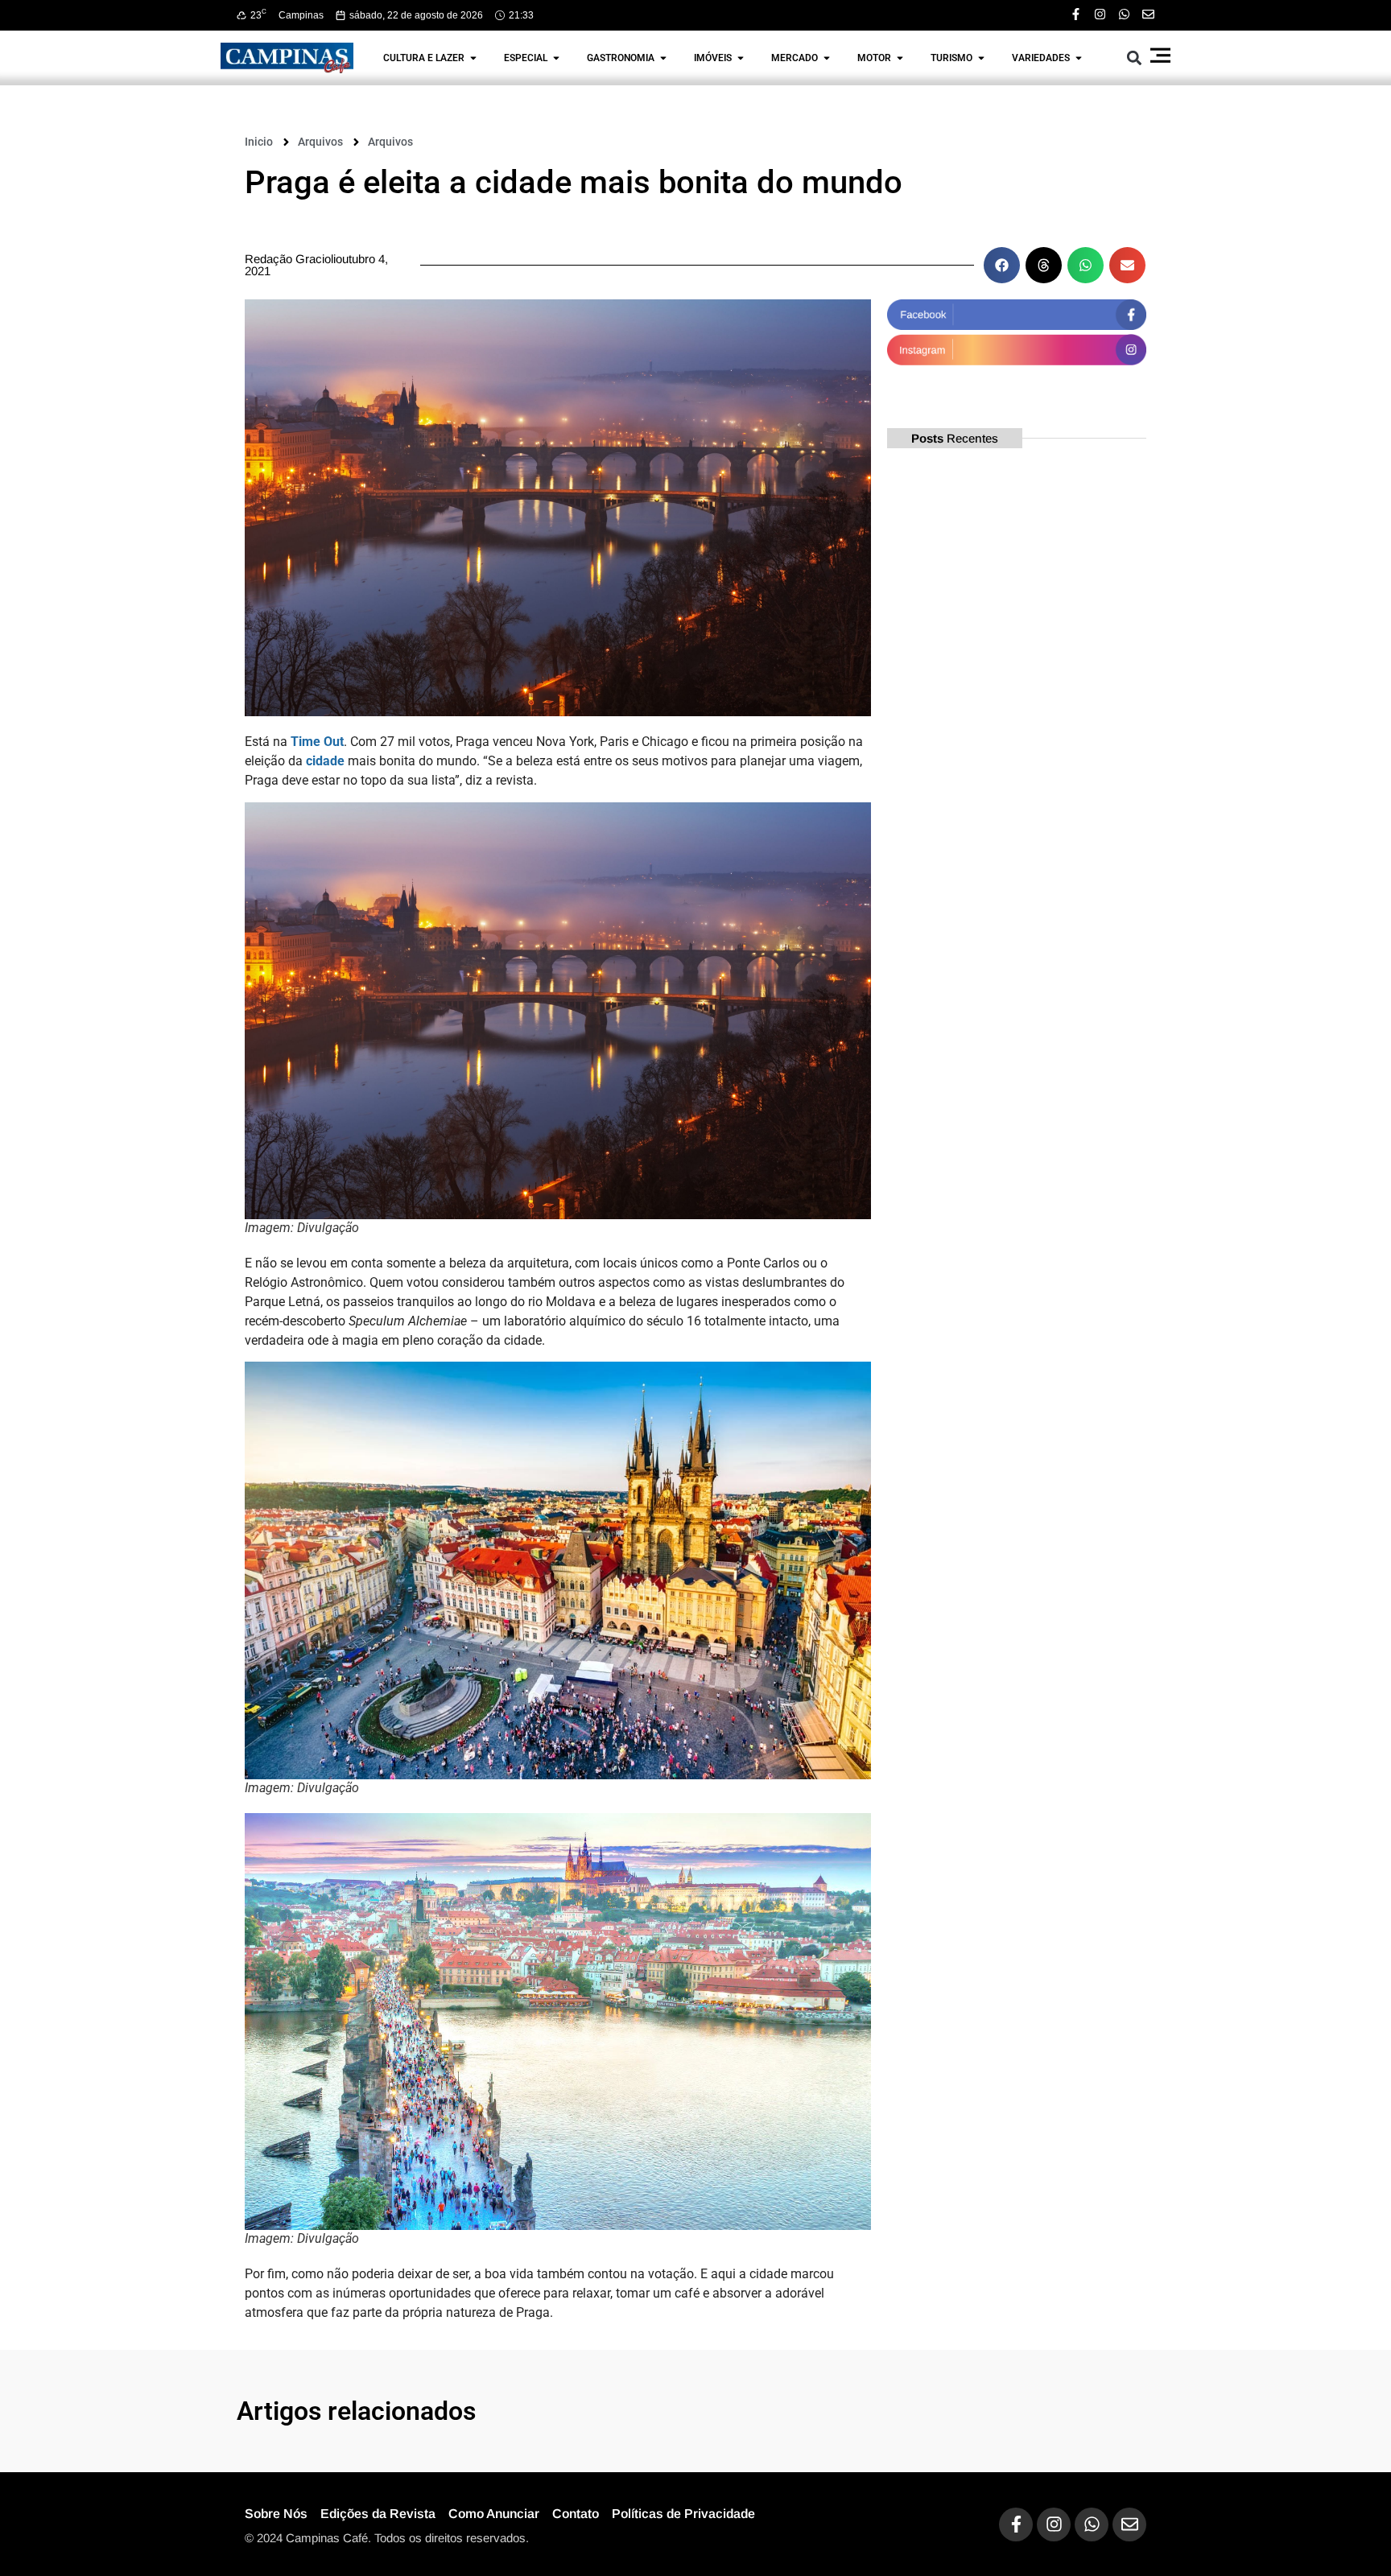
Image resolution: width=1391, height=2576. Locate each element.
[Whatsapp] (1124, 14)
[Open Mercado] (827, 58)
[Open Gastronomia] (663, 58)
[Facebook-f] (1076, 14)
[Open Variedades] (1079, 58)
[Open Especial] (556, 58)
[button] (1135, 58)
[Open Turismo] (981, 58)
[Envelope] (1148, 14)
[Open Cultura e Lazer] (473, 58)
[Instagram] (1100, 14)
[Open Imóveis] (741, 58)
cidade (325, 761)
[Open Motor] (900, 58)
